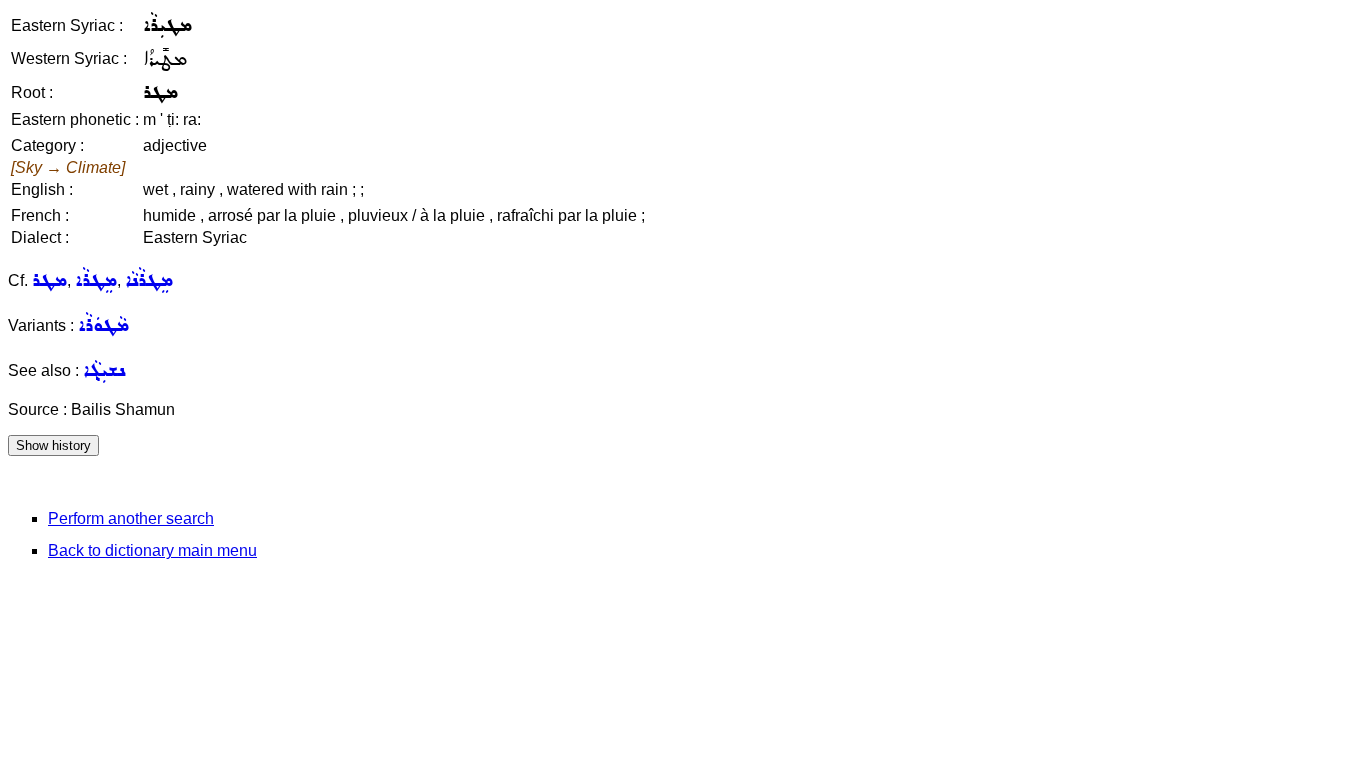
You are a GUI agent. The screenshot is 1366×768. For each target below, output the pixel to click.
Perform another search (131, 518)
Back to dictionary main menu (152, 550)
